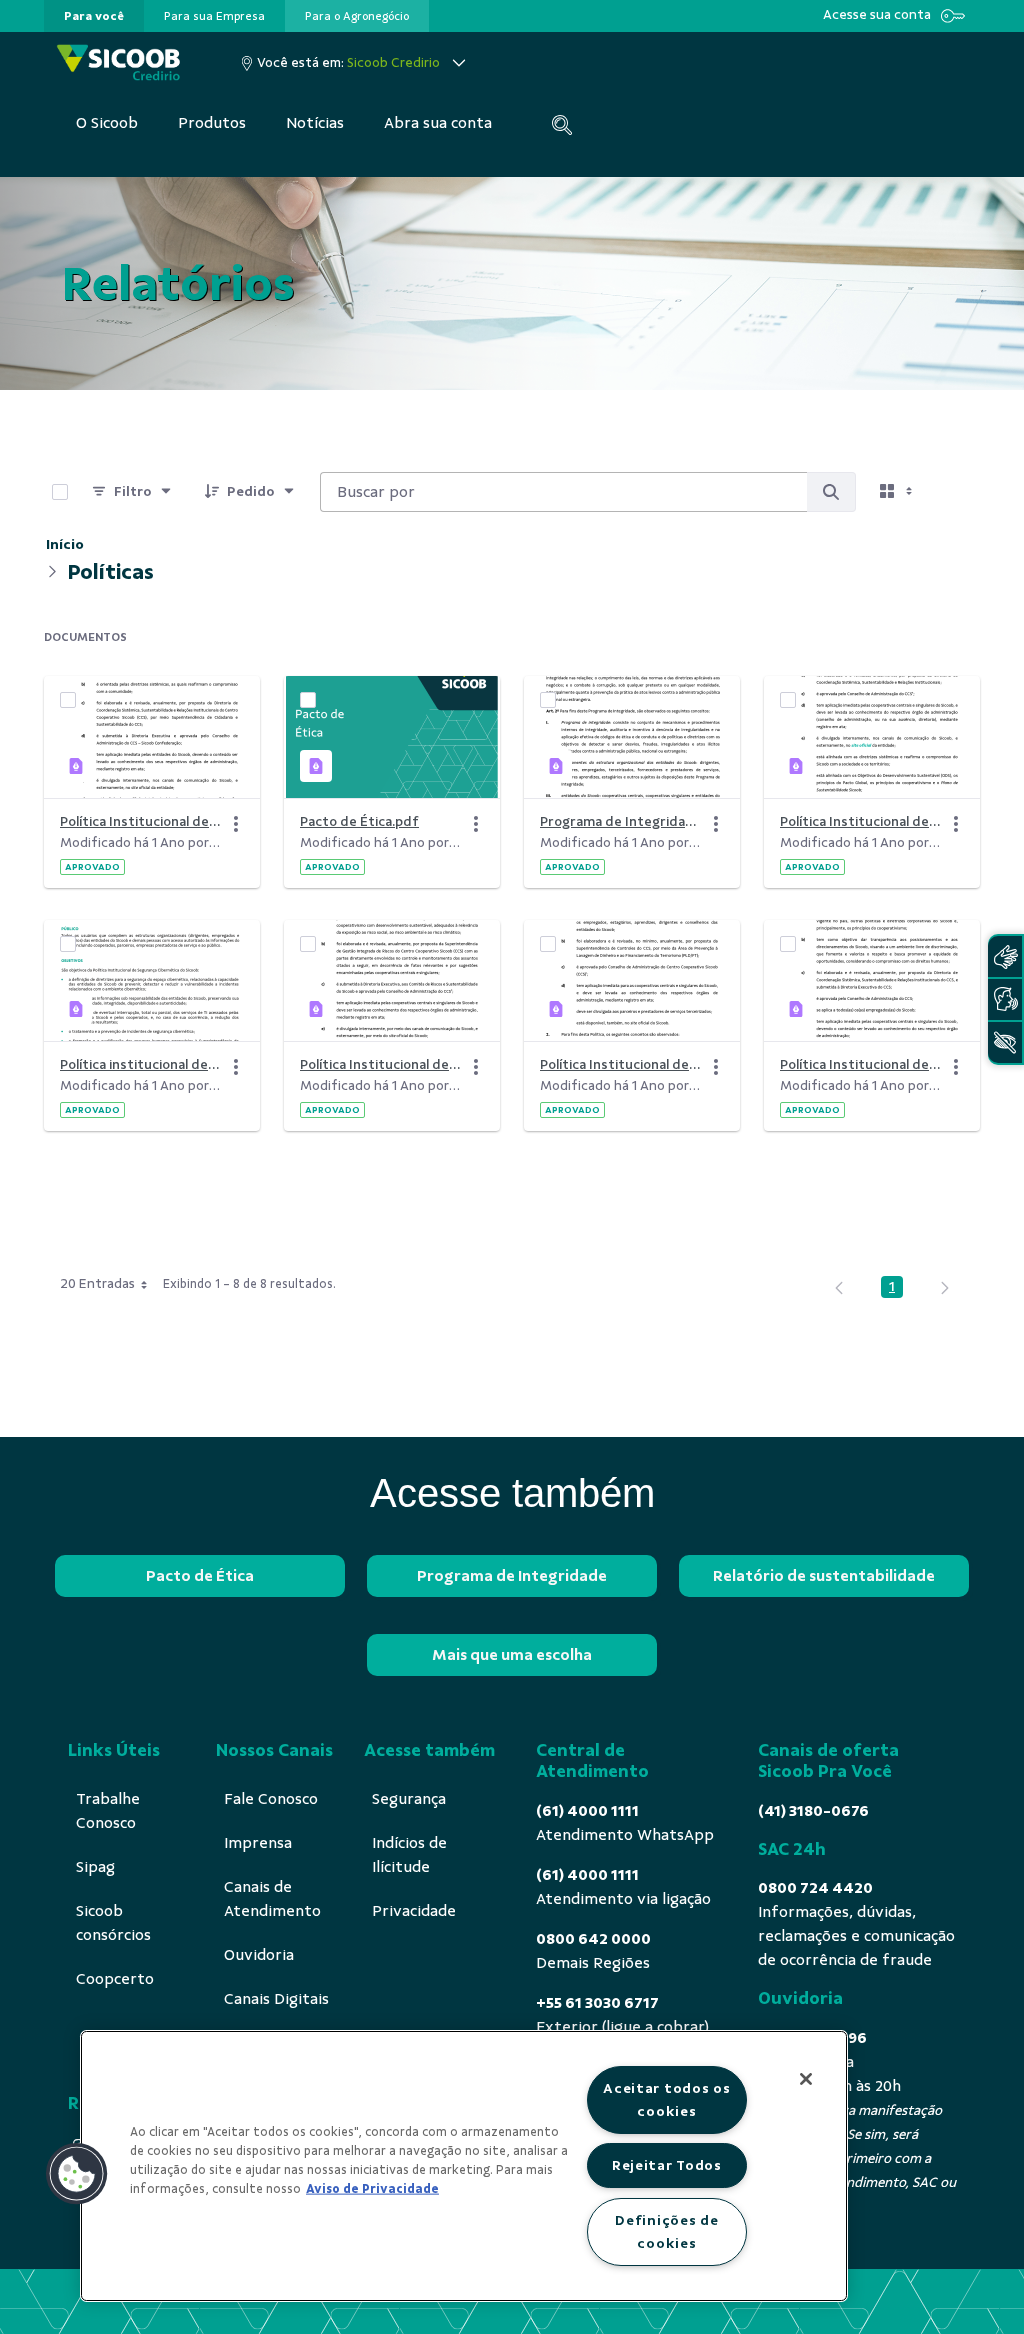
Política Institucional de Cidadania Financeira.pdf (140, 821)
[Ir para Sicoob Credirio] (118, 62)
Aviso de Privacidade (372, 2189)
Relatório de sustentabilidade (824, 1576)
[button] (77, 2174)
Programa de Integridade (512, 1576)
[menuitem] (94, 16)
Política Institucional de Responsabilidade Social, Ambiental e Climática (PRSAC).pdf (380, 1064)
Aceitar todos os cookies (667, 2099)
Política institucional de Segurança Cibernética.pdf (140, 1064)
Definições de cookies (666, 2231)
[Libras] (1005, 956)
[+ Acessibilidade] (1005, 1042)
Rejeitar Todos (667, 2165)
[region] (464, 2166)
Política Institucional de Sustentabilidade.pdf (860, 821)
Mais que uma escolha (512, 1655)
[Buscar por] (831, 492)
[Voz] (1005, 999)
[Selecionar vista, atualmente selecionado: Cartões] (898, 492)
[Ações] (236, 824)
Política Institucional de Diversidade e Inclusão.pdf (860, 1064)
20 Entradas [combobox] (97, 1283)
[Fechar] (806, 2079)
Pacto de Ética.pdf (359, 821)
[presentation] (94, 16)
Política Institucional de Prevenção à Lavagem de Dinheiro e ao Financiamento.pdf (620, 1064)
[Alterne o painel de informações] (956, 492)
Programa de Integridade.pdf (620, 821)
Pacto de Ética (200, 1576)
